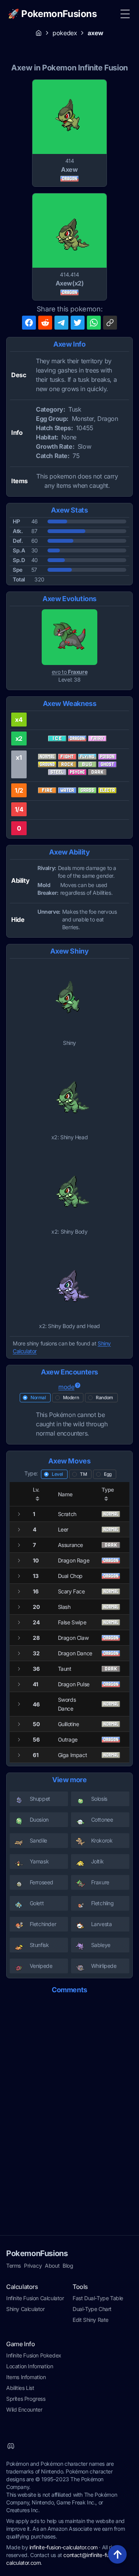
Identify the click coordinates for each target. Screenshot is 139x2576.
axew (95, 33)
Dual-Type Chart (92, 2309)
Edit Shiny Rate (91, 2320)
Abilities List (20, 2388)
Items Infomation (26, 2377)
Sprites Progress (26, 2399)
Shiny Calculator (25, 2309)
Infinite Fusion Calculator (35, 2298)
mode (66, 1387)
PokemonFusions (37, 2253)
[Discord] (11, 2446)
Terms (14, 2266)
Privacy (33, 2266)
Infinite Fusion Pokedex (34, 2355)
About (52, 2266)
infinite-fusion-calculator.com (64, 2547)
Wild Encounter (24, 2409)
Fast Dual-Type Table (98, 2298)
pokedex (65, 33)
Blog (68, 2266)
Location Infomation (30, 2366)
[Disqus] (69, 2098)
